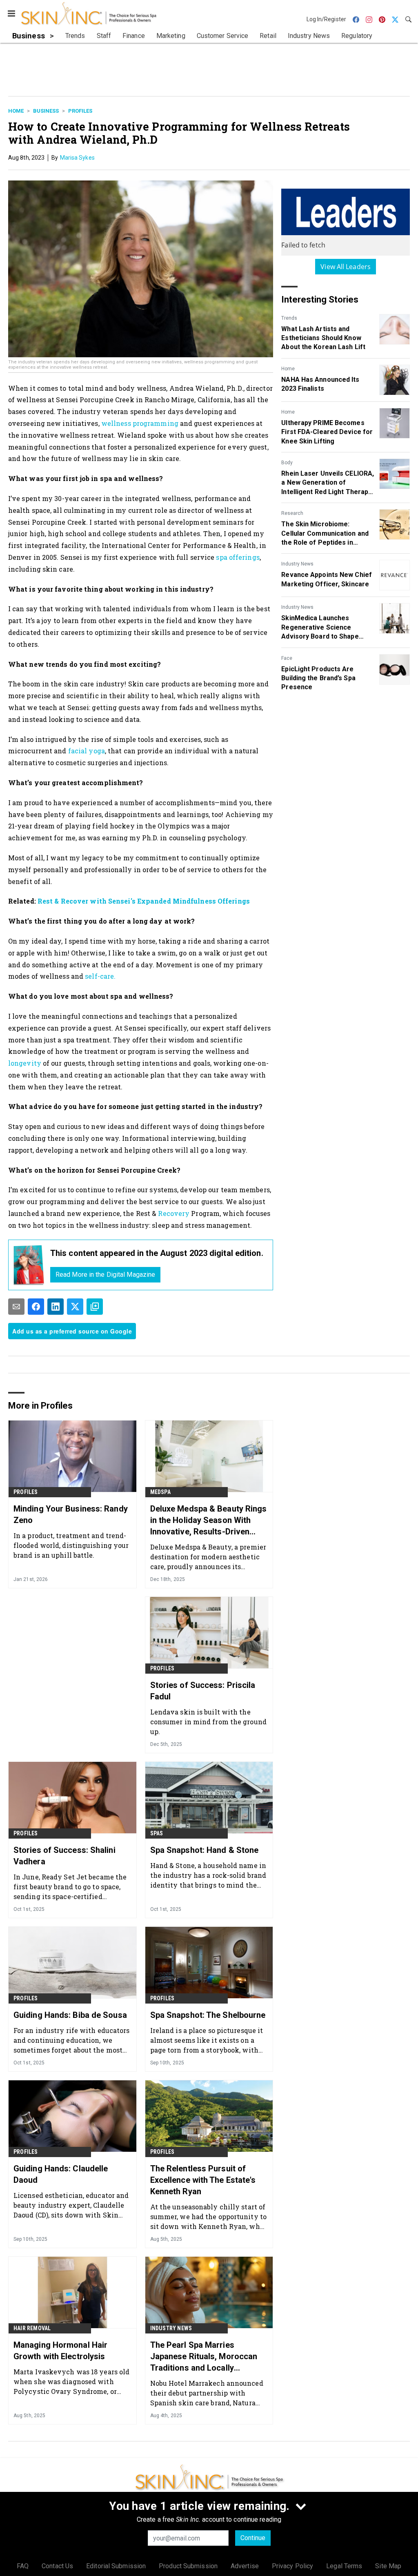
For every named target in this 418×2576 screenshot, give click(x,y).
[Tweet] (75, 1307)
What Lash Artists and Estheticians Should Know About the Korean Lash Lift (323, 338)
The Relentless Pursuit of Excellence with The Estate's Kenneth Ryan (203, 2180)
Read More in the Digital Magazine (105, 1275)
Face (287, 658)
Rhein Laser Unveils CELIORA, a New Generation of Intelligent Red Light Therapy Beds (328, 483)
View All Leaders (346, 267)
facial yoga (86, 751)
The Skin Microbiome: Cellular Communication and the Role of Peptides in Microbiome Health (325, 534)
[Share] (36, 1307)
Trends (289, 318)
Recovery (174, 1213)
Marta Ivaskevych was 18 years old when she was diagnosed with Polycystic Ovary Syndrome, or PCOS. (71, 2381)
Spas (157, 1833)
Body (287, 463)
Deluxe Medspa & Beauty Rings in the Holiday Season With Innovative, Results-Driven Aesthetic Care (209, 1521)
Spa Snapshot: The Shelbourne (208, 2015)
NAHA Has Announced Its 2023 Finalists (320, 384)
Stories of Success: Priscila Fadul (203, 1691)
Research (292, 513)
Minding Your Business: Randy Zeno (71, 1514)
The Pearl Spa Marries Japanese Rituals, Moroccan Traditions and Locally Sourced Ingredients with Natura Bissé (204, 2357)
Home (16, 111)
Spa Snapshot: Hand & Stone (205, 1850)
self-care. (100, 976)
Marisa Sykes (77, 158)
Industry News (297, 564)
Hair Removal (32, 2328)
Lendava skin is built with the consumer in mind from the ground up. (208, 1722)
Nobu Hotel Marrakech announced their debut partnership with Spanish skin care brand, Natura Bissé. (207, 2393)
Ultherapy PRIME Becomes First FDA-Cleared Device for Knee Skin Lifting (327, 432)
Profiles (80, 111)
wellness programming (141, 423)
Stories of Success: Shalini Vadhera (64, 1856)
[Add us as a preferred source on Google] (95, 1307)
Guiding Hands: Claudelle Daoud (61, 2174)
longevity (26, 1063)
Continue (253, 2538)
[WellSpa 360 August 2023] (29, 1265)
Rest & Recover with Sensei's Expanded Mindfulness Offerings (144, 901)
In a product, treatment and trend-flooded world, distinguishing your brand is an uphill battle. (71, 1545)
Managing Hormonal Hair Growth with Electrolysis (60, 2351)
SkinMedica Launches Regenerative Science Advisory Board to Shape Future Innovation (320, 628)
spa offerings (238, 557)
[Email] (16, 1307)
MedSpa (160, 1492)
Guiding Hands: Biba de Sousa (70, 2015)
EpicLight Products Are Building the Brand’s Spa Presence (318, 678)
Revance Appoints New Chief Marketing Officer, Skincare (327, 579)
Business (46, 111)
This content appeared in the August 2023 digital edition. (157, 1253)
